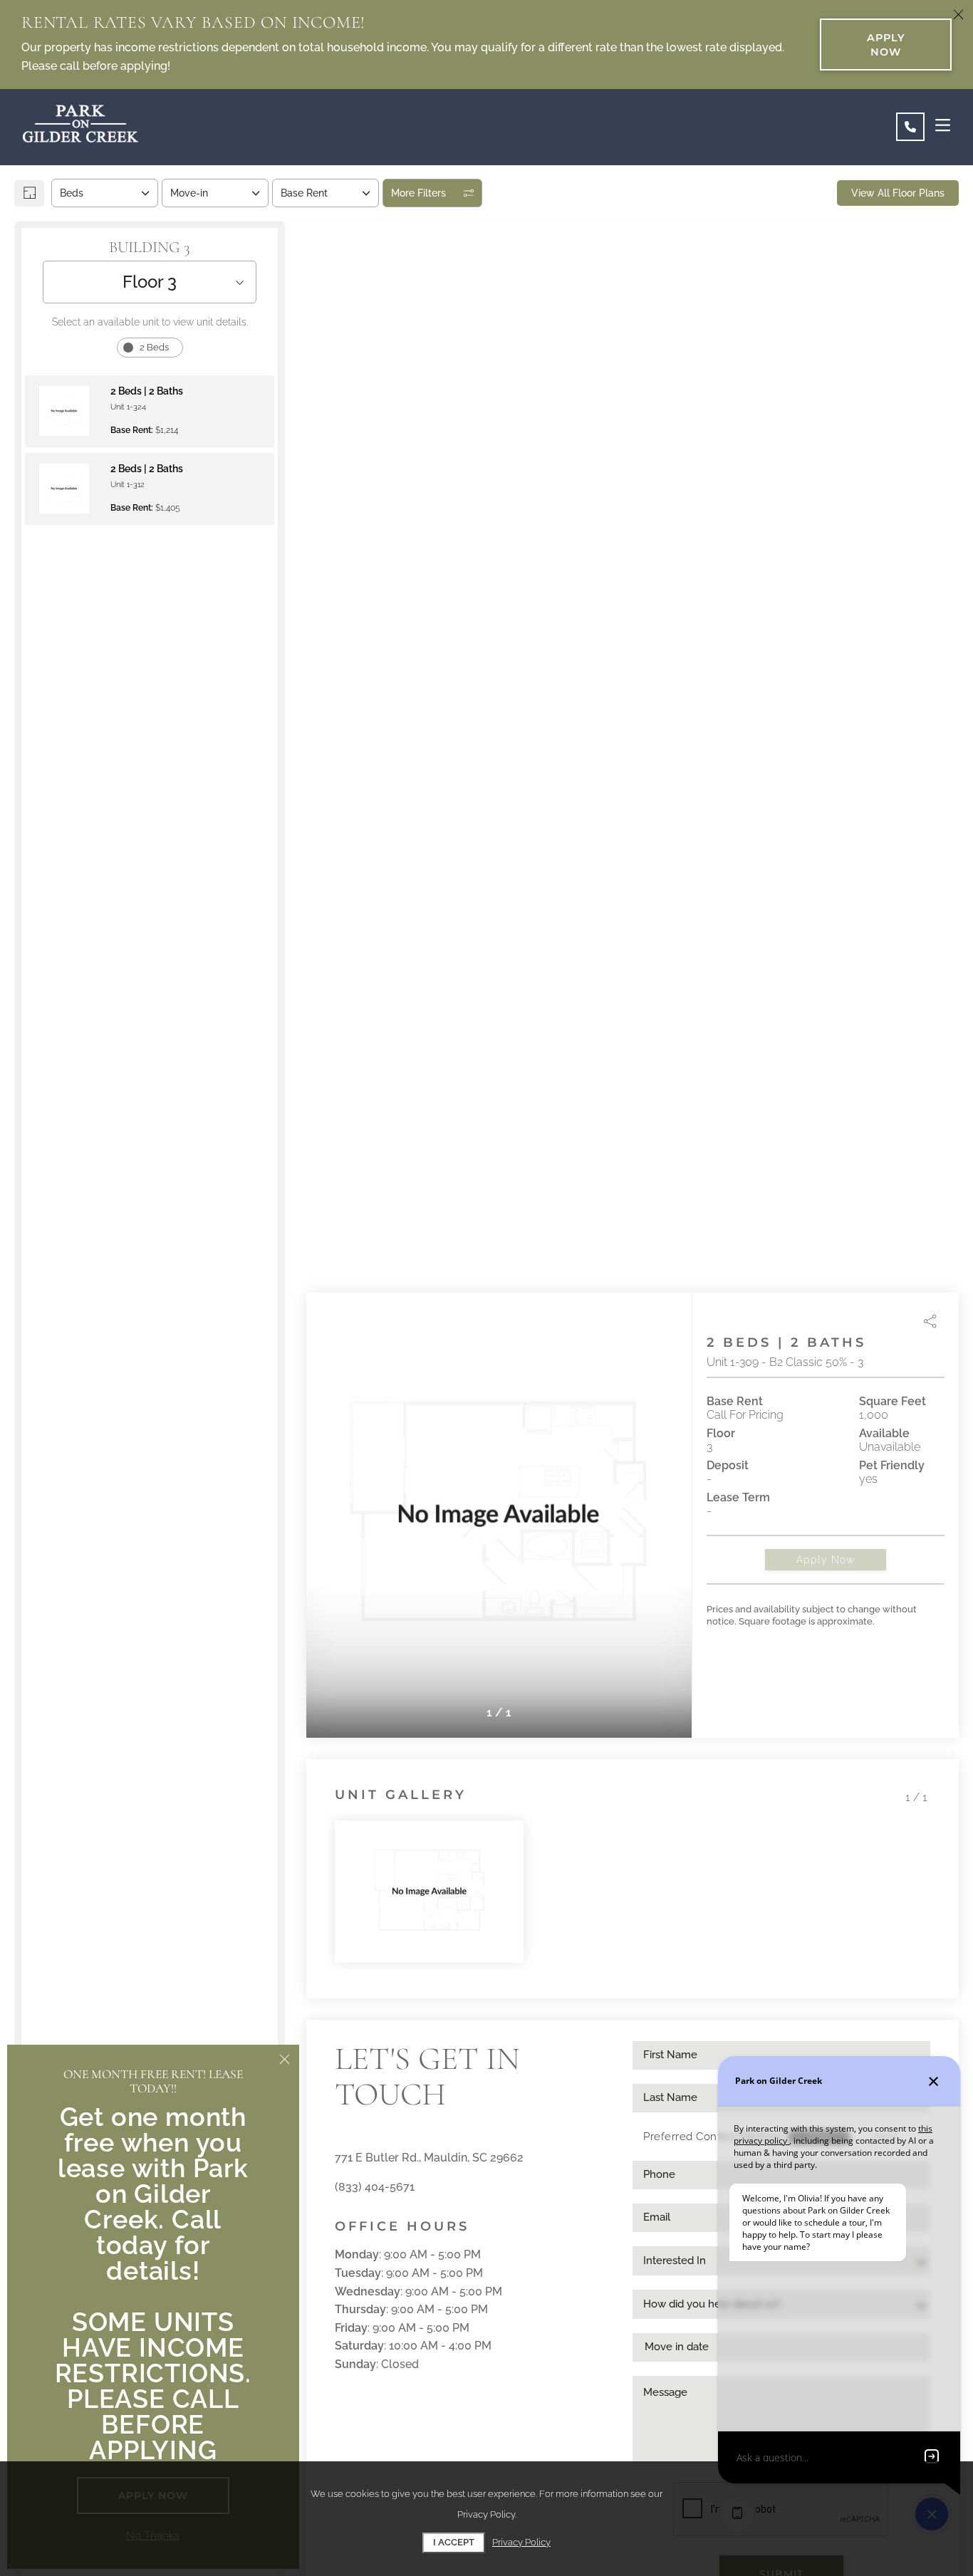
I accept (454, 2542)
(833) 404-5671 (375, 2187)
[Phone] (910, 127)
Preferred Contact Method (712, 2137)
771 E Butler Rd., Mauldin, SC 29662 (429, 2158)
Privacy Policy (521, 2542)
